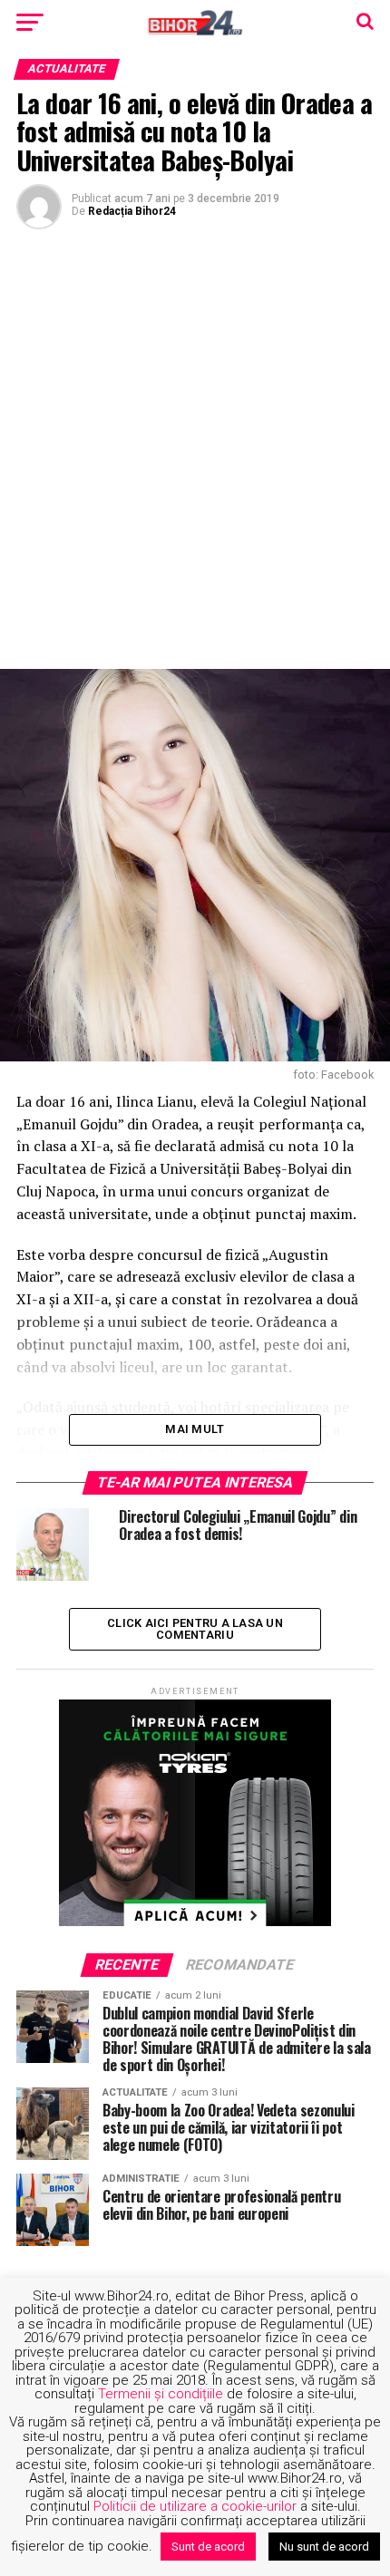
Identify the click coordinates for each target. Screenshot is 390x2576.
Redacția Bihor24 (132, 211)
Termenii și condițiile (161, 2394)
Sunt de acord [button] (208, 2547)
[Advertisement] (195, 447)
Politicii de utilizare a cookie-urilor (195, 2506)
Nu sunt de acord (324, 2547)
